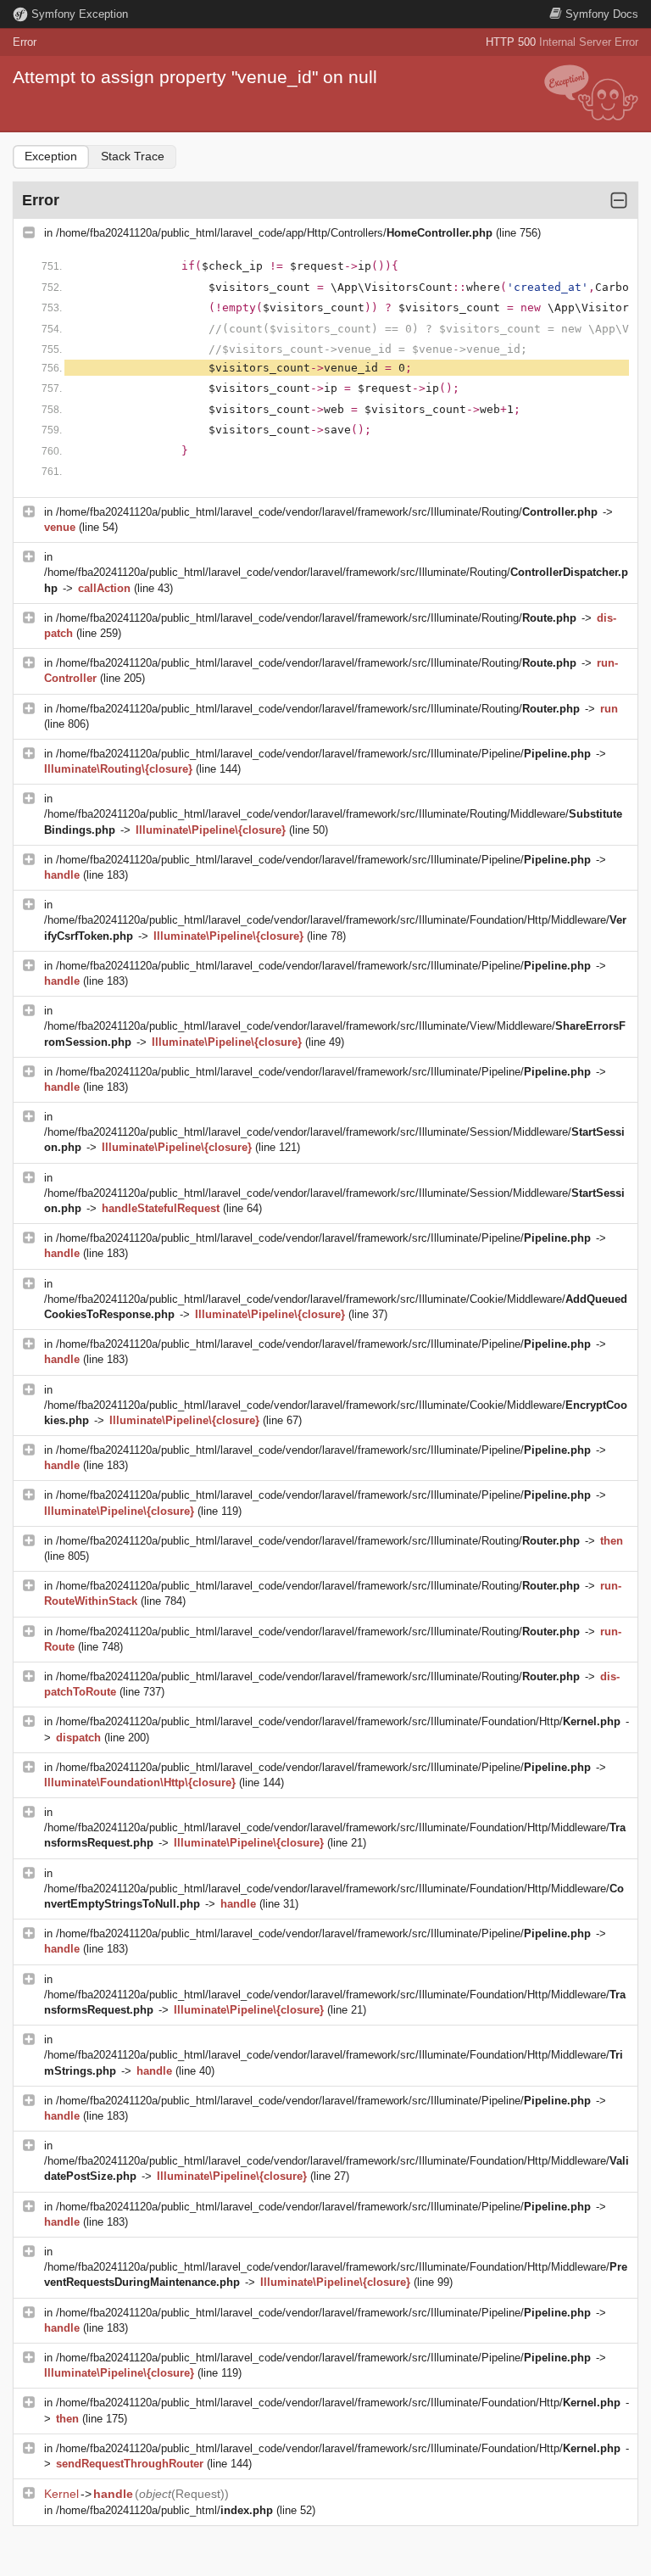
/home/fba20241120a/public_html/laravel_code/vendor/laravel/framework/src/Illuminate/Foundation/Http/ (338, 1721)
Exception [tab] (51, 156)
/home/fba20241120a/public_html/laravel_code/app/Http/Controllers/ (274, 233)
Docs (602, 14)
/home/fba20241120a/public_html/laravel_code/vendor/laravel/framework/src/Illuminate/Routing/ (327, 512)
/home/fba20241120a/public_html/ (164, 2510)
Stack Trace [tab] (133, 156)
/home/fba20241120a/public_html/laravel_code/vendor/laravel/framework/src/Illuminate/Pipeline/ (323, 754)
